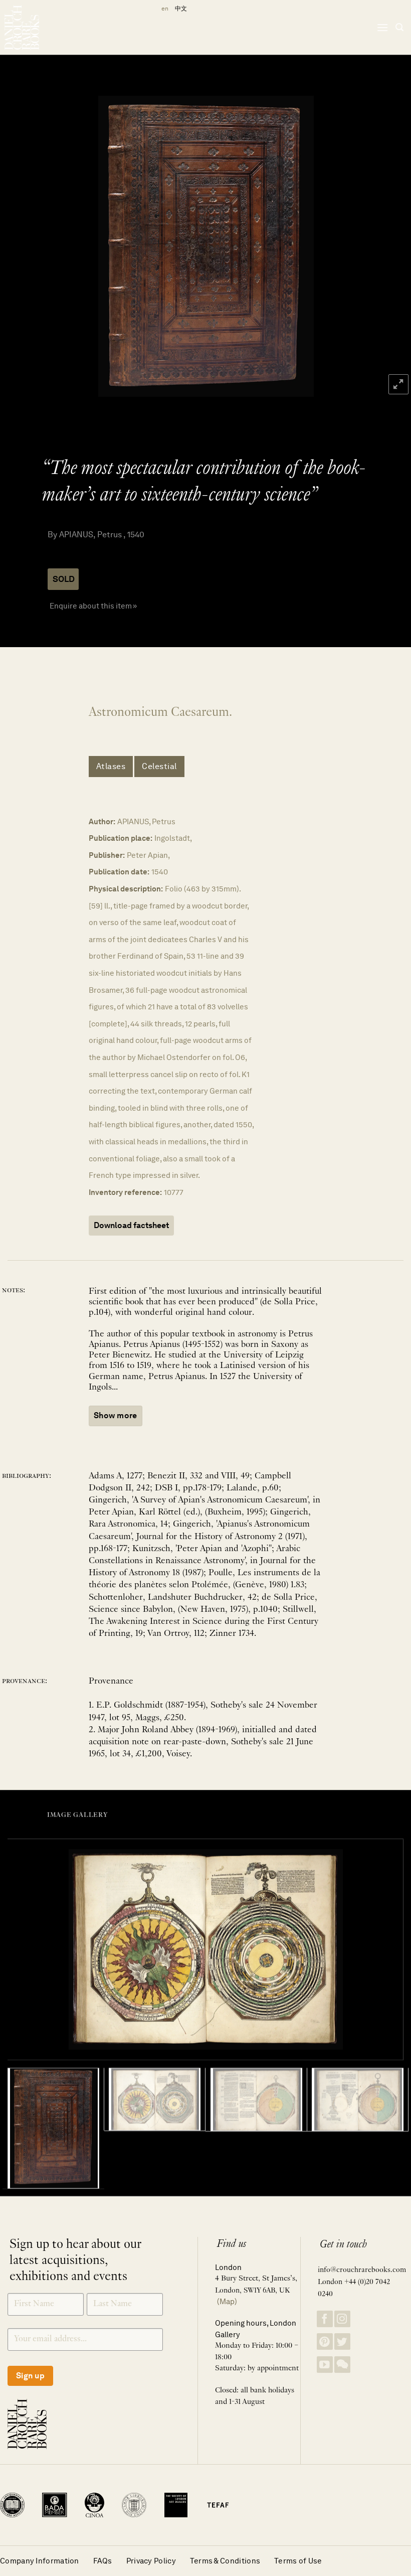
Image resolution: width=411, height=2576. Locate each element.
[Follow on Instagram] (342, 2319)
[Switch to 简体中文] (181, 9)
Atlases (111, 766)
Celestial (159, 766)
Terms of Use (298, 2561)
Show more (116, 1415)
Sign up (30, 2376)
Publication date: (119, 872)
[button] (382, 27)
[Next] (390, 246)
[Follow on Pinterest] (325, 2341)
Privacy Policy (151, 2561)
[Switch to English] (163, 9)
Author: (102, 821)
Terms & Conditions (225, 2561)
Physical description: (126, 889)
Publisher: (107, 855)
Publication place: (121, 838)
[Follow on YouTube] (325, 2365)
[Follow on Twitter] (342, 2341)
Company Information (40, 2561)
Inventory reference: (125, 1192)
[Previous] (21, 246)
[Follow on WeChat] (342, 2365)
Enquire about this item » (93, 606)
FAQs (103, 2561)
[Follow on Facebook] (325, 2319)
